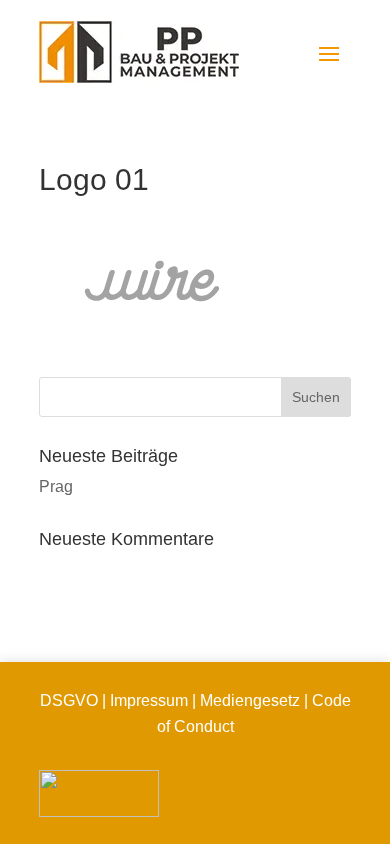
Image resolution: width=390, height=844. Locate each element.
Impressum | (153, 700)
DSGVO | (73, 700)
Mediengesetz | (252, 700)
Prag (56, 486)
